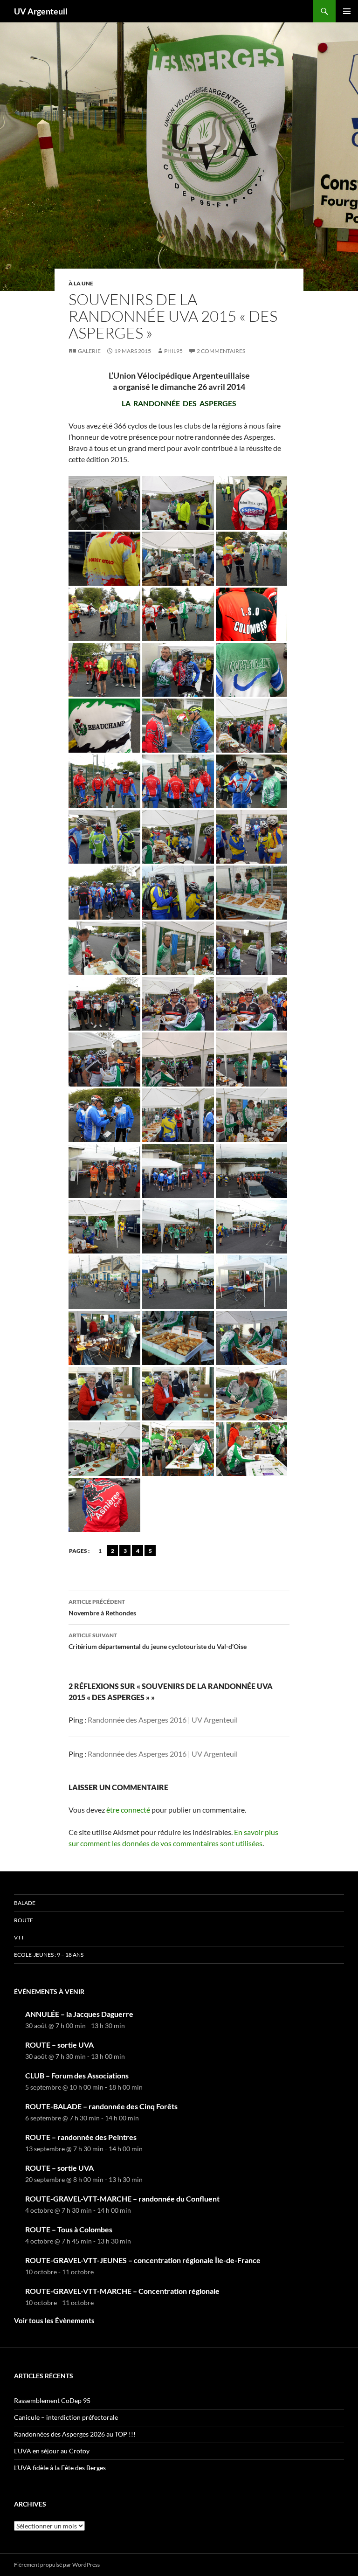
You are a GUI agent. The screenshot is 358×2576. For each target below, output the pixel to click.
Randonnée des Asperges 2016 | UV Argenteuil (163, 1720)
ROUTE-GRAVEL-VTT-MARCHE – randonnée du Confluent (122, 2199)
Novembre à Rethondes (102, 1607)
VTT (19, 1937)
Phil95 (173, 351)
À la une (81, 283)
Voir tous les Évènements (54, 2320)
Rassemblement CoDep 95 (52, 2400)
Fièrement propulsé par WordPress (57, 2565)
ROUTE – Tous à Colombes (69, 2229)
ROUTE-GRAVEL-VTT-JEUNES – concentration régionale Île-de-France (143, 2260)
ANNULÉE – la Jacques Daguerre (79, 2014)
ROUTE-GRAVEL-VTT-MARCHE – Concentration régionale (122, 2291)
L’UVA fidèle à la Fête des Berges (60, 2468)
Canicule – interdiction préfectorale (66, 2417)
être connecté (128, 1810)
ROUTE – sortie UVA (59, 2045)
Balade (25, 1903)
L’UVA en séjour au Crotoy (52, 2451)
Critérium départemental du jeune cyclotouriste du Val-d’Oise (158, 1641)
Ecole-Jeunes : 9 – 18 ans (49, 1955)
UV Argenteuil (41, 11)
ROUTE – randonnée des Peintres (81, 2137)
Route (24, 1920)
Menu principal (347, 11)
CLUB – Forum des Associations (77, 2075)
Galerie (89, 351)
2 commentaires (221, 351)
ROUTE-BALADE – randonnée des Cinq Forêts (101, 2106)
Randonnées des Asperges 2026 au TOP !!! (75, 2434)
